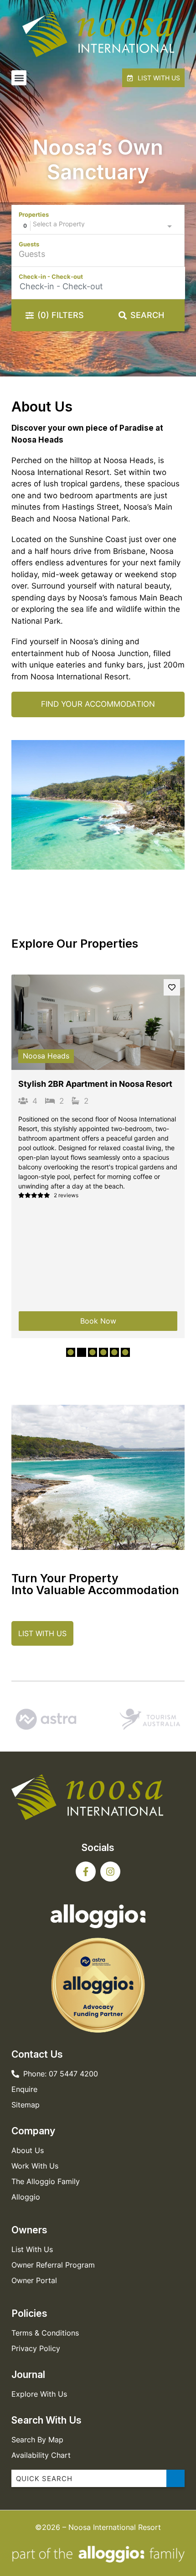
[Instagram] (110, 1872)
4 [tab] (103, 1352)
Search (147, 315)
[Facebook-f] (86, 1872)
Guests (29, 244)
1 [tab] (71, 1352)
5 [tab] (114, 1352)
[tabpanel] (98, 1157)
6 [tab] (125, 1352)
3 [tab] (93, 1352)
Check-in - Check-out (51, 276)
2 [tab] (82, 1352)
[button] (19, 78)
